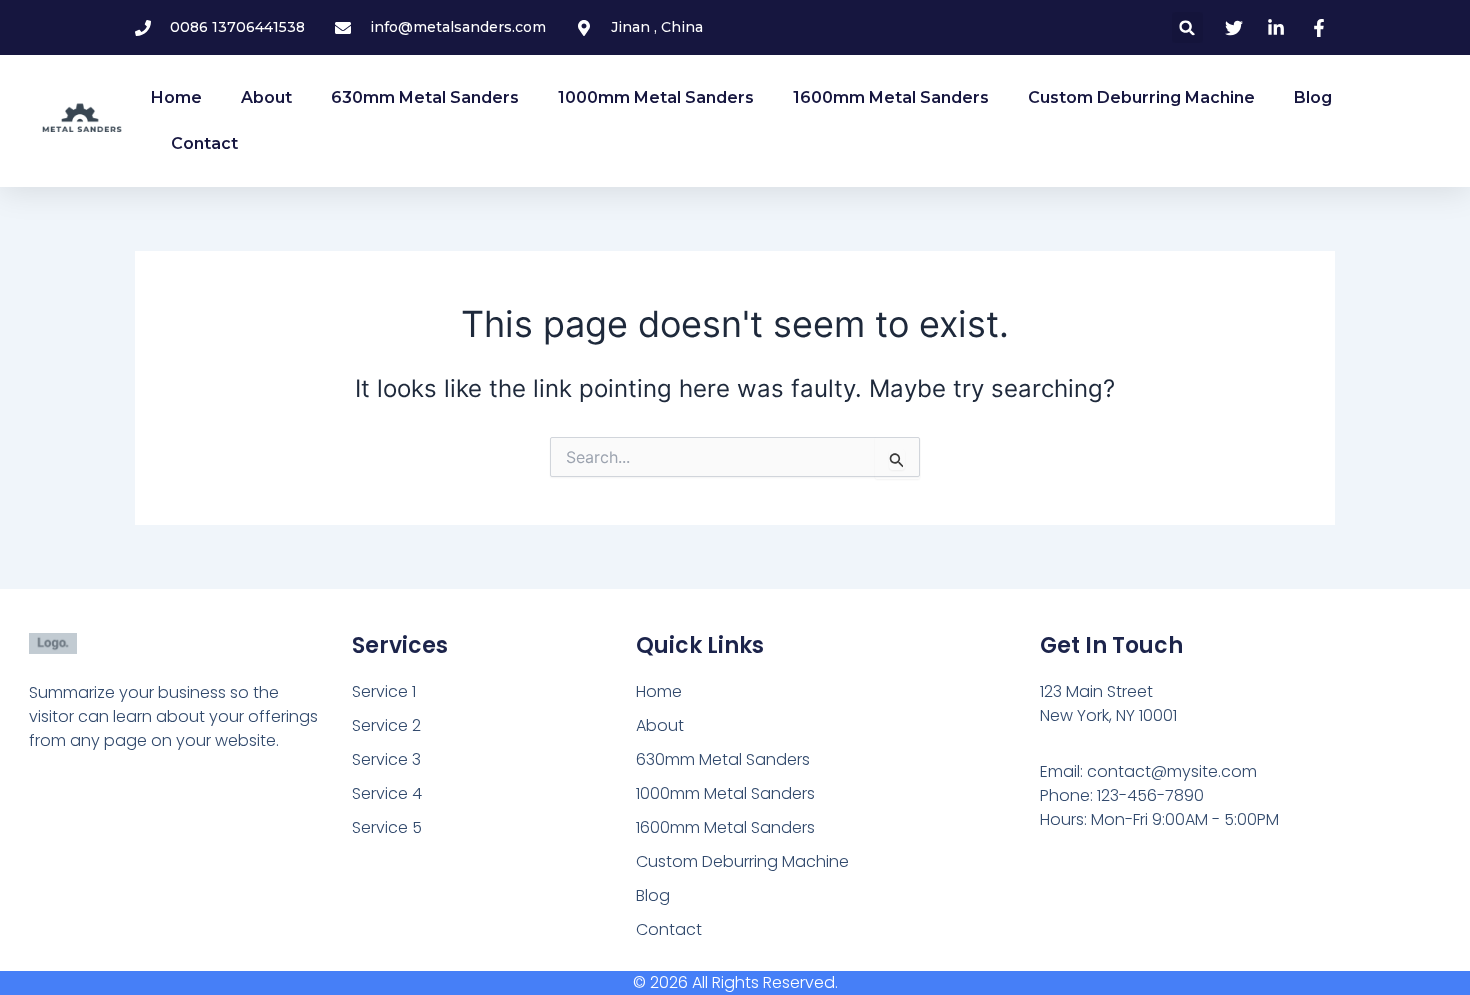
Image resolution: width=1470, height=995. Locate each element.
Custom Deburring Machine (1141, 97)
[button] (1187, 27)
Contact (204, 143)
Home (176, 97)
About (266, 97)
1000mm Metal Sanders (656, 97)
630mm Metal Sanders (425, 97)
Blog (1313, 97)
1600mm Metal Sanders (891, 97)
